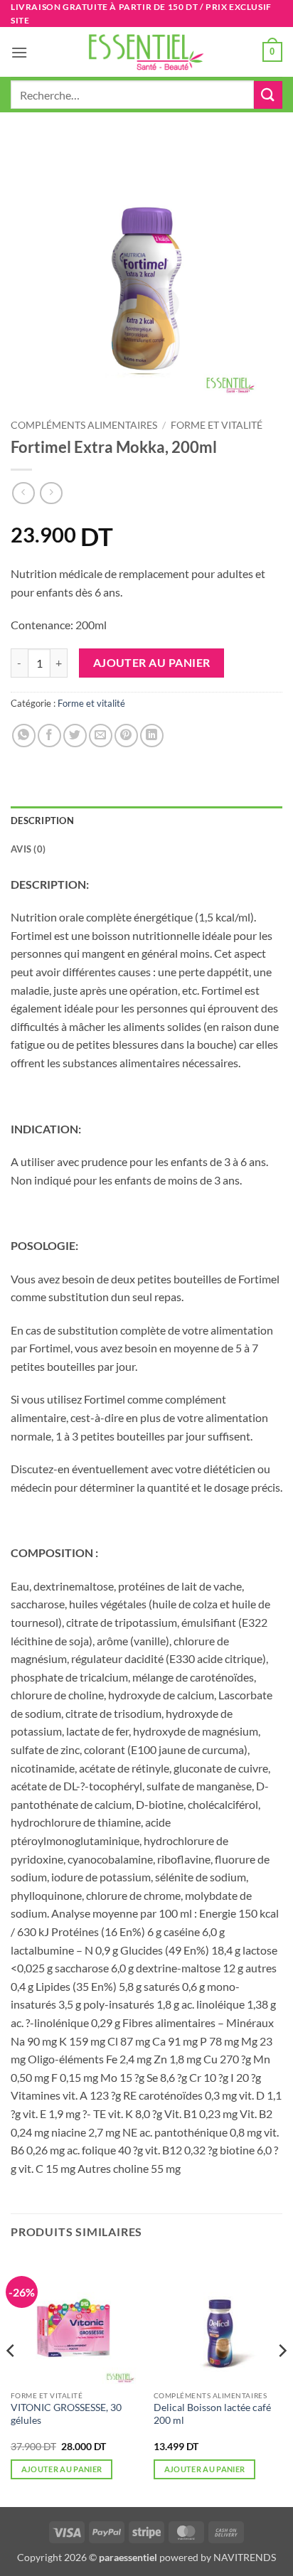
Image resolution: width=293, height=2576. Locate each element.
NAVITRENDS (245, 2557)
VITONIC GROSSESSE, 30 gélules (66, 2414)
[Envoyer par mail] (101, 736)
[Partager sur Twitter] (75, 736)
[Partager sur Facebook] (49, 736)
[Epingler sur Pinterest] (126, 736)
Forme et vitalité (217, 425)
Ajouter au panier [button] (62, 2469)
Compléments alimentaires (84, 425)
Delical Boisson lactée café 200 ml (212, 2414)
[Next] (282, 2379)
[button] (19, 52)
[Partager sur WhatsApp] (24, 736)
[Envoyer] (268, 95)
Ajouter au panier (152, 663)
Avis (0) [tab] (28, 849)
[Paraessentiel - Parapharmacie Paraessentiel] (146, 52)
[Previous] (11, 2379)
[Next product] (23, 493)
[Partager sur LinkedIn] (152, 736)
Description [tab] (42, 821)
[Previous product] (51, 493)
